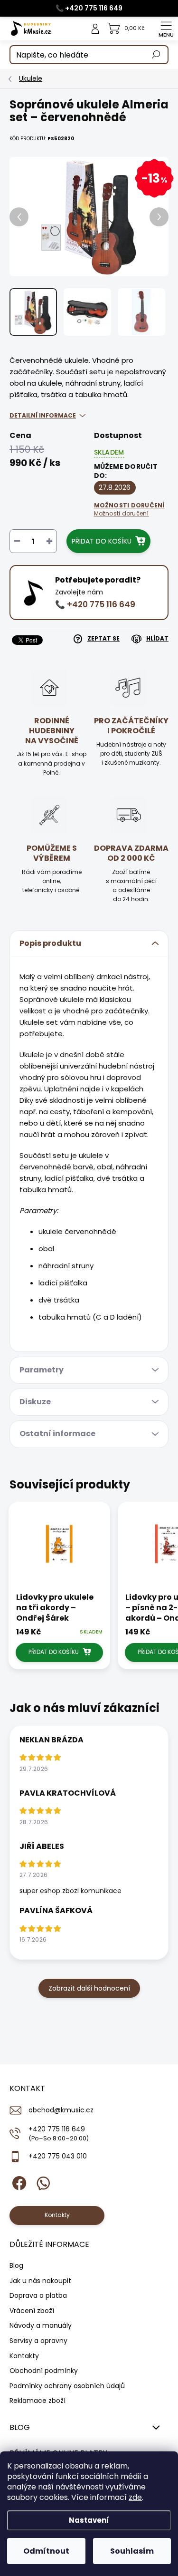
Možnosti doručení (129, 509)
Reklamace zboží (37, 2401)
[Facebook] (18, 2182)
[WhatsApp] (42, 2182)
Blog (16, 2265)
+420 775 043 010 (58, 2156)
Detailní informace (43, 415)
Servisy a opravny (38, 2341)
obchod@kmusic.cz (61, 2110)
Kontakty (24, 2356)
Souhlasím (132, 2551)
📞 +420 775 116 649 (89, 8)
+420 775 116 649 (59, 2133)
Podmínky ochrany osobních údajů (67, 2386)
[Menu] (166, 29)
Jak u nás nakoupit (40, 2281)
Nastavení (89, 2520)
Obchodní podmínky (44, 2371)
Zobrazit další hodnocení (89, 1988)
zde (135, 2497)
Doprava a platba (38, 2295)
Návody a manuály (41, 2325)
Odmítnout (46, 2551)
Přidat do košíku (102, 541)
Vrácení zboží (32, 2311)
